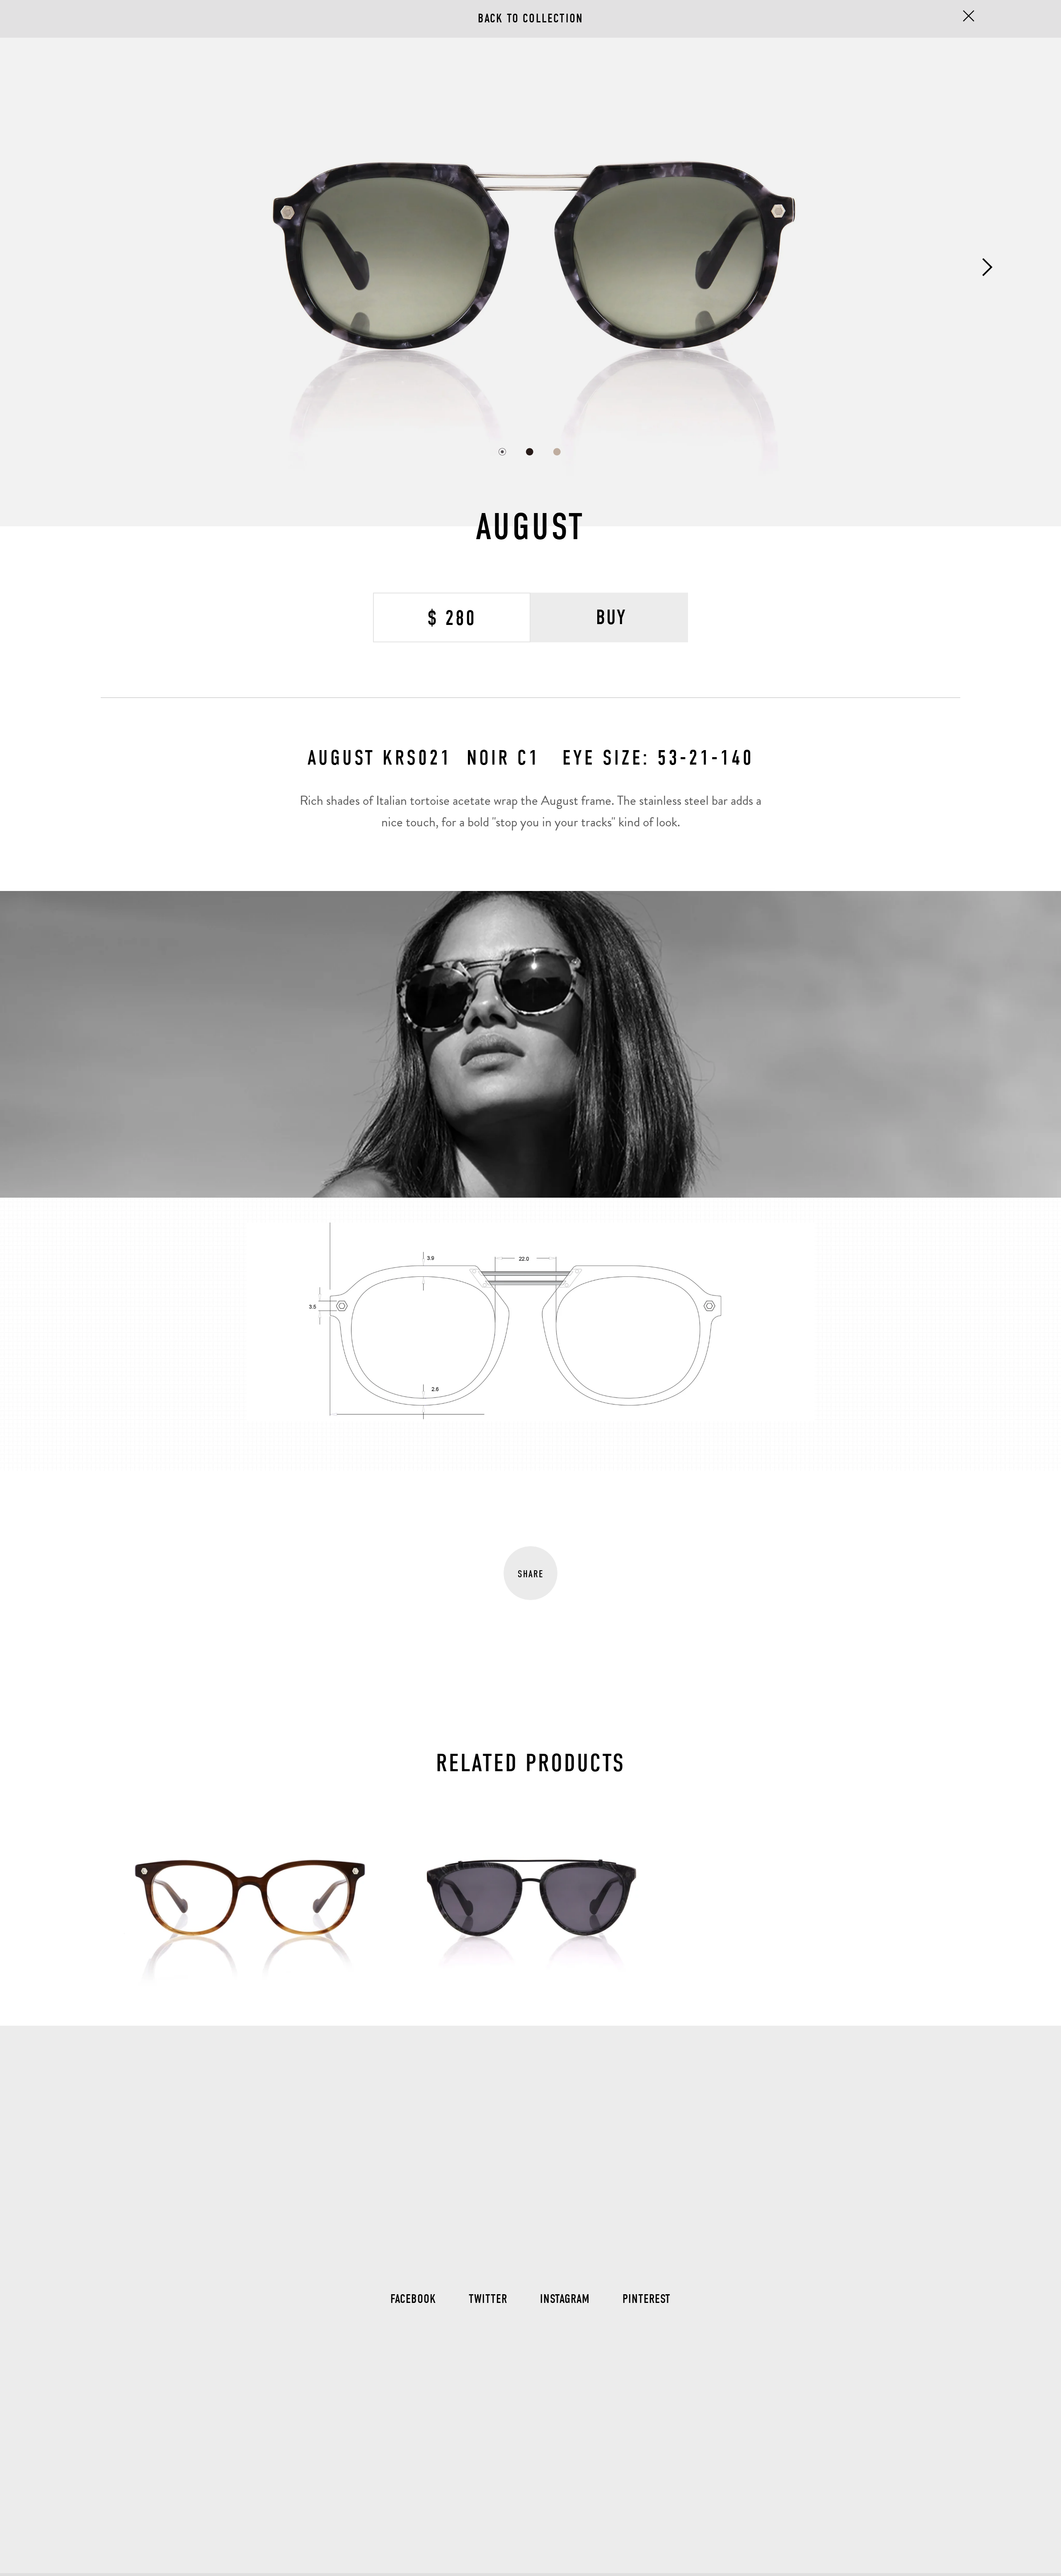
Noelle (531, 1818)
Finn (250, 1818)
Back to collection (531, 18)
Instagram (565, 2299)
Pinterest (647, 2299)
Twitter (488, 2299)
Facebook (413, 2299)
